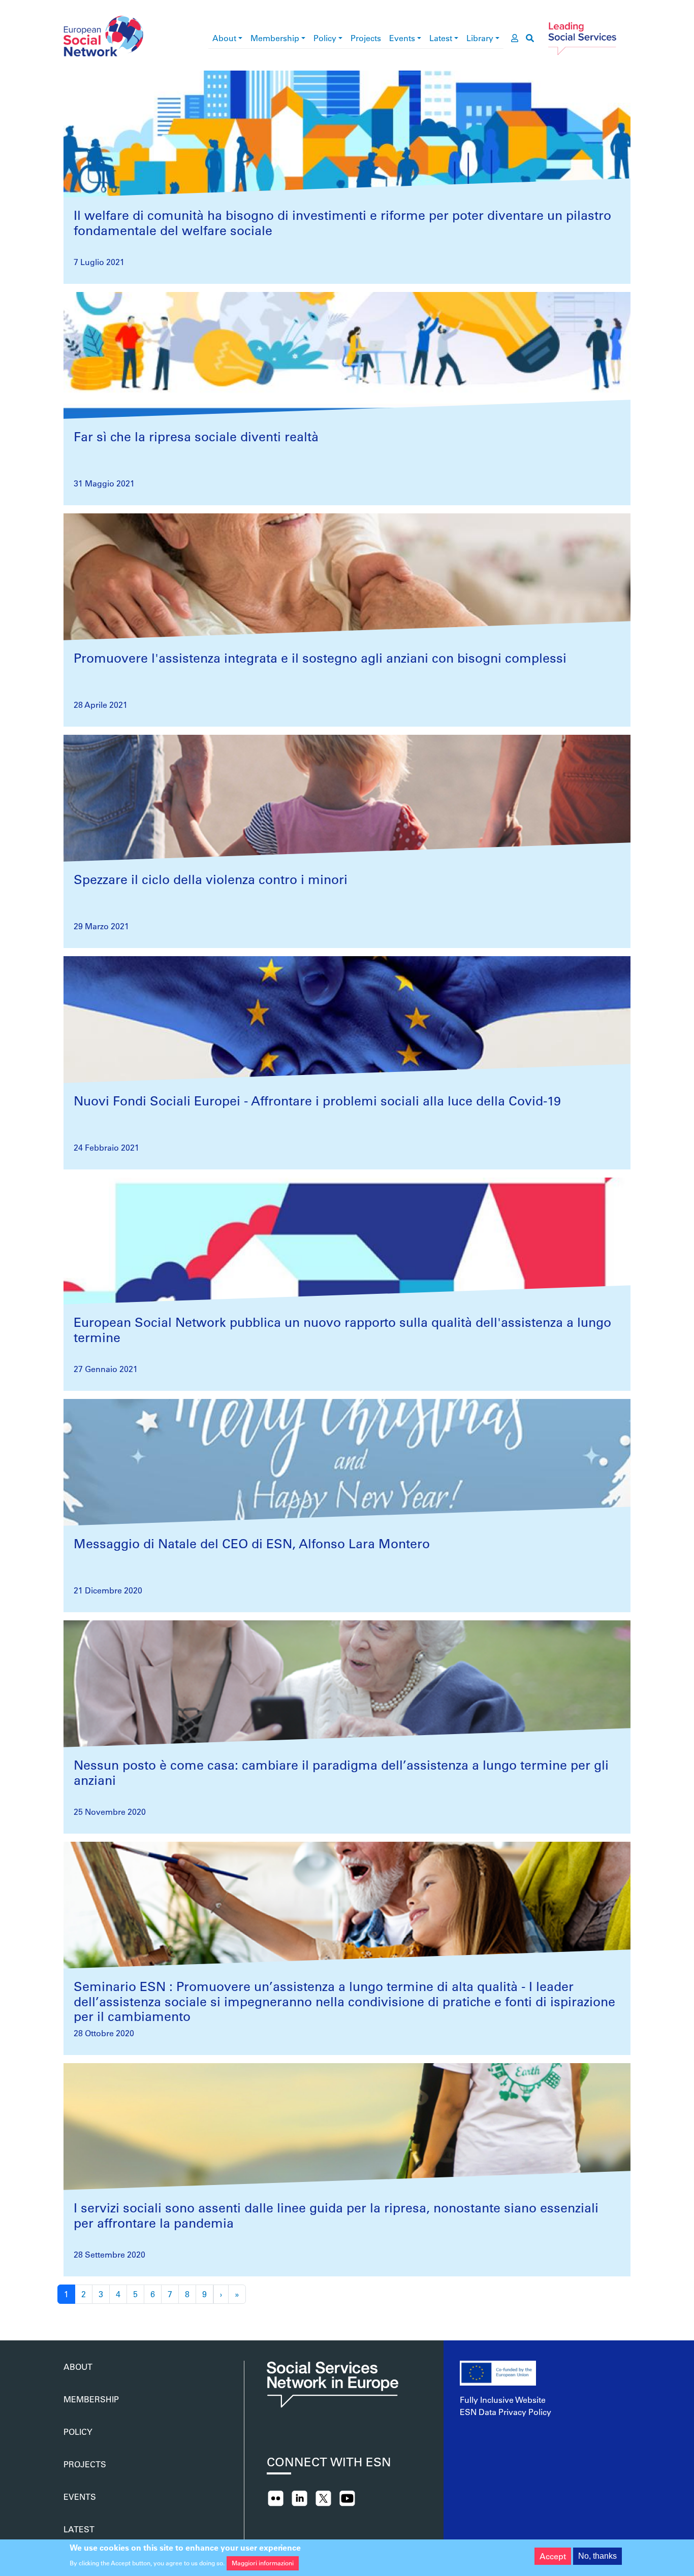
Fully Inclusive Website (503, 2400)
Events (402, 38)
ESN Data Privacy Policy (506, 2412)
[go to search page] (530, 38)
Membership (275, 38)
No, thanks (597, 2556)
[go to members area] (515, 38)
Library (480, 38)
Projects (366, 38)
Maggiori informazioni (263, 2563)
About (224, 38)
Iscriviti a (68, 2316)
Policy (325, 38)
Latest (441, 38)
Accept (553, 2556)
